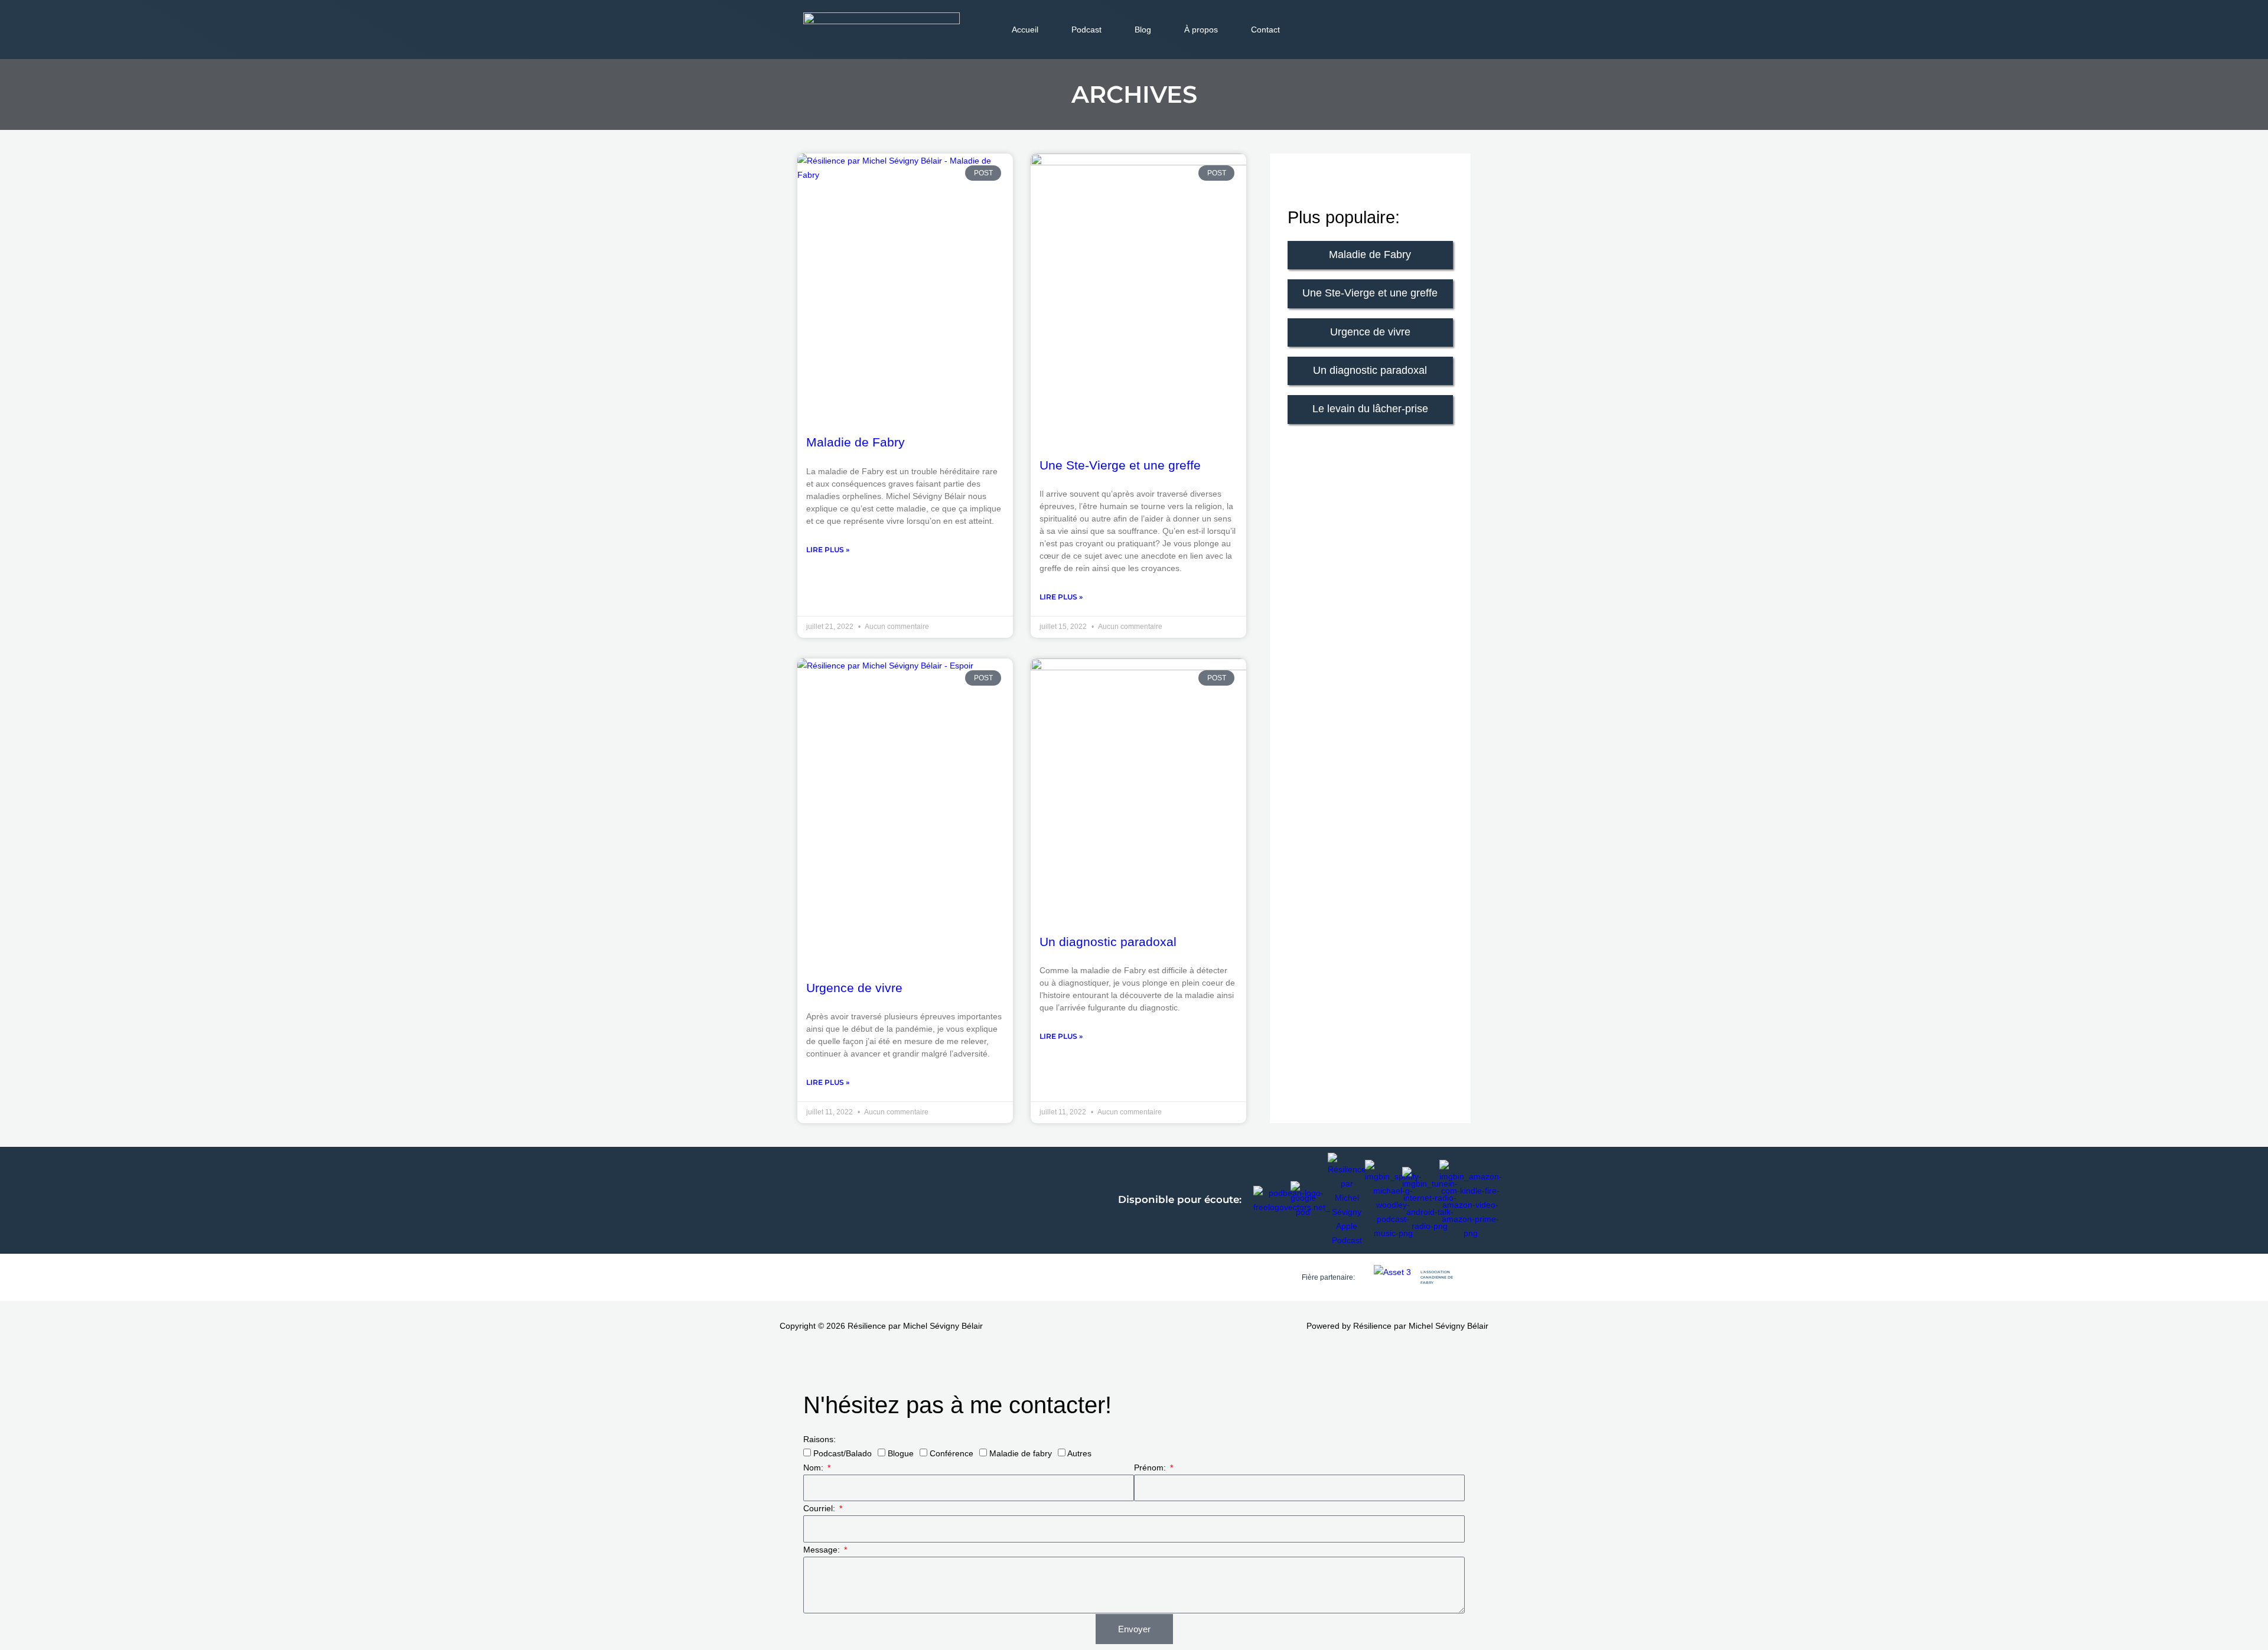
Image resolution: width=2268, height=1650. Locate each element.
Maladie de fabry (1021, 1453)
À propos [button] (1201, 30)
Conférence (951, 1453)
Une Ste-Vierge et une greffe (1120, 465)
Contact (1265, 30)
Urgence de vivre (854, 988)
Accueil (1025, 30)
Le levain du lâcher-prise (1370, 409)
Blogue (901, 1453)
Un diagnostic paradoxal (1108, 942)
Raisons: (819, 1439)
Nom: (814, 1468)
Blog (1143, 30)
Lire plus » (828, 550)
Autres (1079, 1453)
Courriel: (820, 1508)
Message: (823, 1550)
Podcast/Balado (843, 1453)
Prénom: (1151, 1468)
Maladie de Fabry (856, 442)
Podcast (1086, 30)
